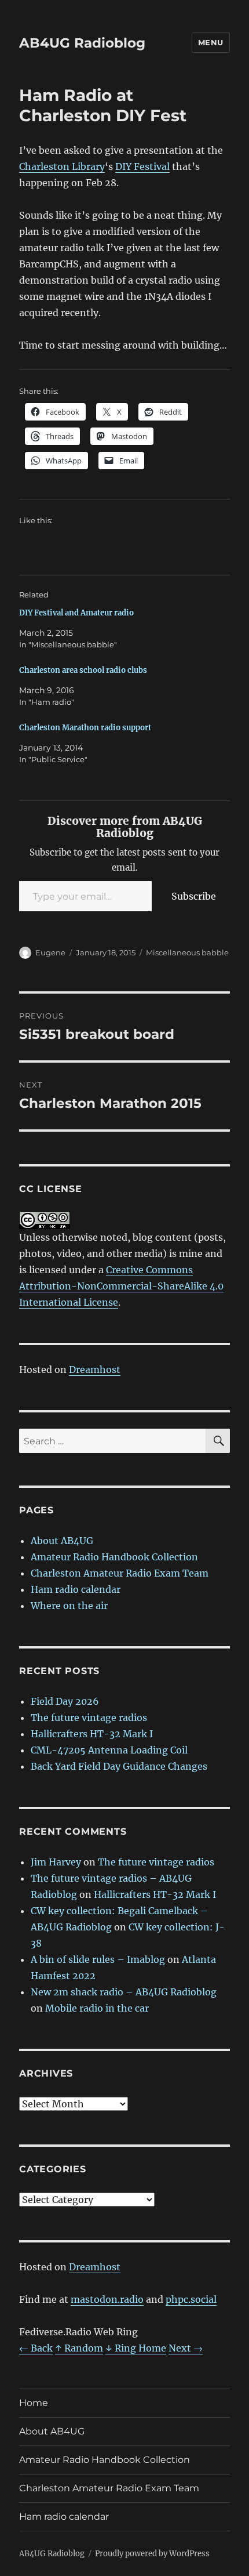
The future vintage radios (89, 1718)
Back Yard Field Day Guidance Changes (119, 1766)
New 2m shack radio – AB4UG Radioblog (124, 1992)
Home (34, 2403)
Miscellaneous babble (187, 952)
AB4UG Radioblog (82, 43)
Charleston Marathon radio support (85, 728)
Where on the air (69, 1606)
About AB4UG (62, 1541)
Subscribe (194, 896)
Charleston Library (62, 166)
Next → (186, 2348)
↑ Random (79, 2348)
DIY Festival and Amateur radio (76, 613)
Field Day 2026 (65, 1701)
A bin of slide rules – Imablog (98, 1959)
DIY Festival (142, 166)
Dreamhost (95, 1369)
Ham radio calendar (76, 1589)
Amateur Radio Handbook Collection (114, 1557)
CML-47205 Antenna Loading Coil (109, 1750)
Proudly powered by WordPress (152, 2554)
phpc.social (191, 2299)
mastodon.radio (107, 2299)
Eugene (50, 952)
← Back (36, 2348)
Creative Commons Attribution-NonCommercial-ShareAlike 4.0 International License (121, 1286)
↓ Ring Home (136, 2348)
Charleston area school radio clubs (83, 670)
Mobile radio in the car (97, 2008)
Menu (211, 42)
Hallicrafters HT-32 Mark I (92, 1734)
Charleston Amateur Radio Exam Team (120, 1573)
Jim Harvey (56, 1862)
